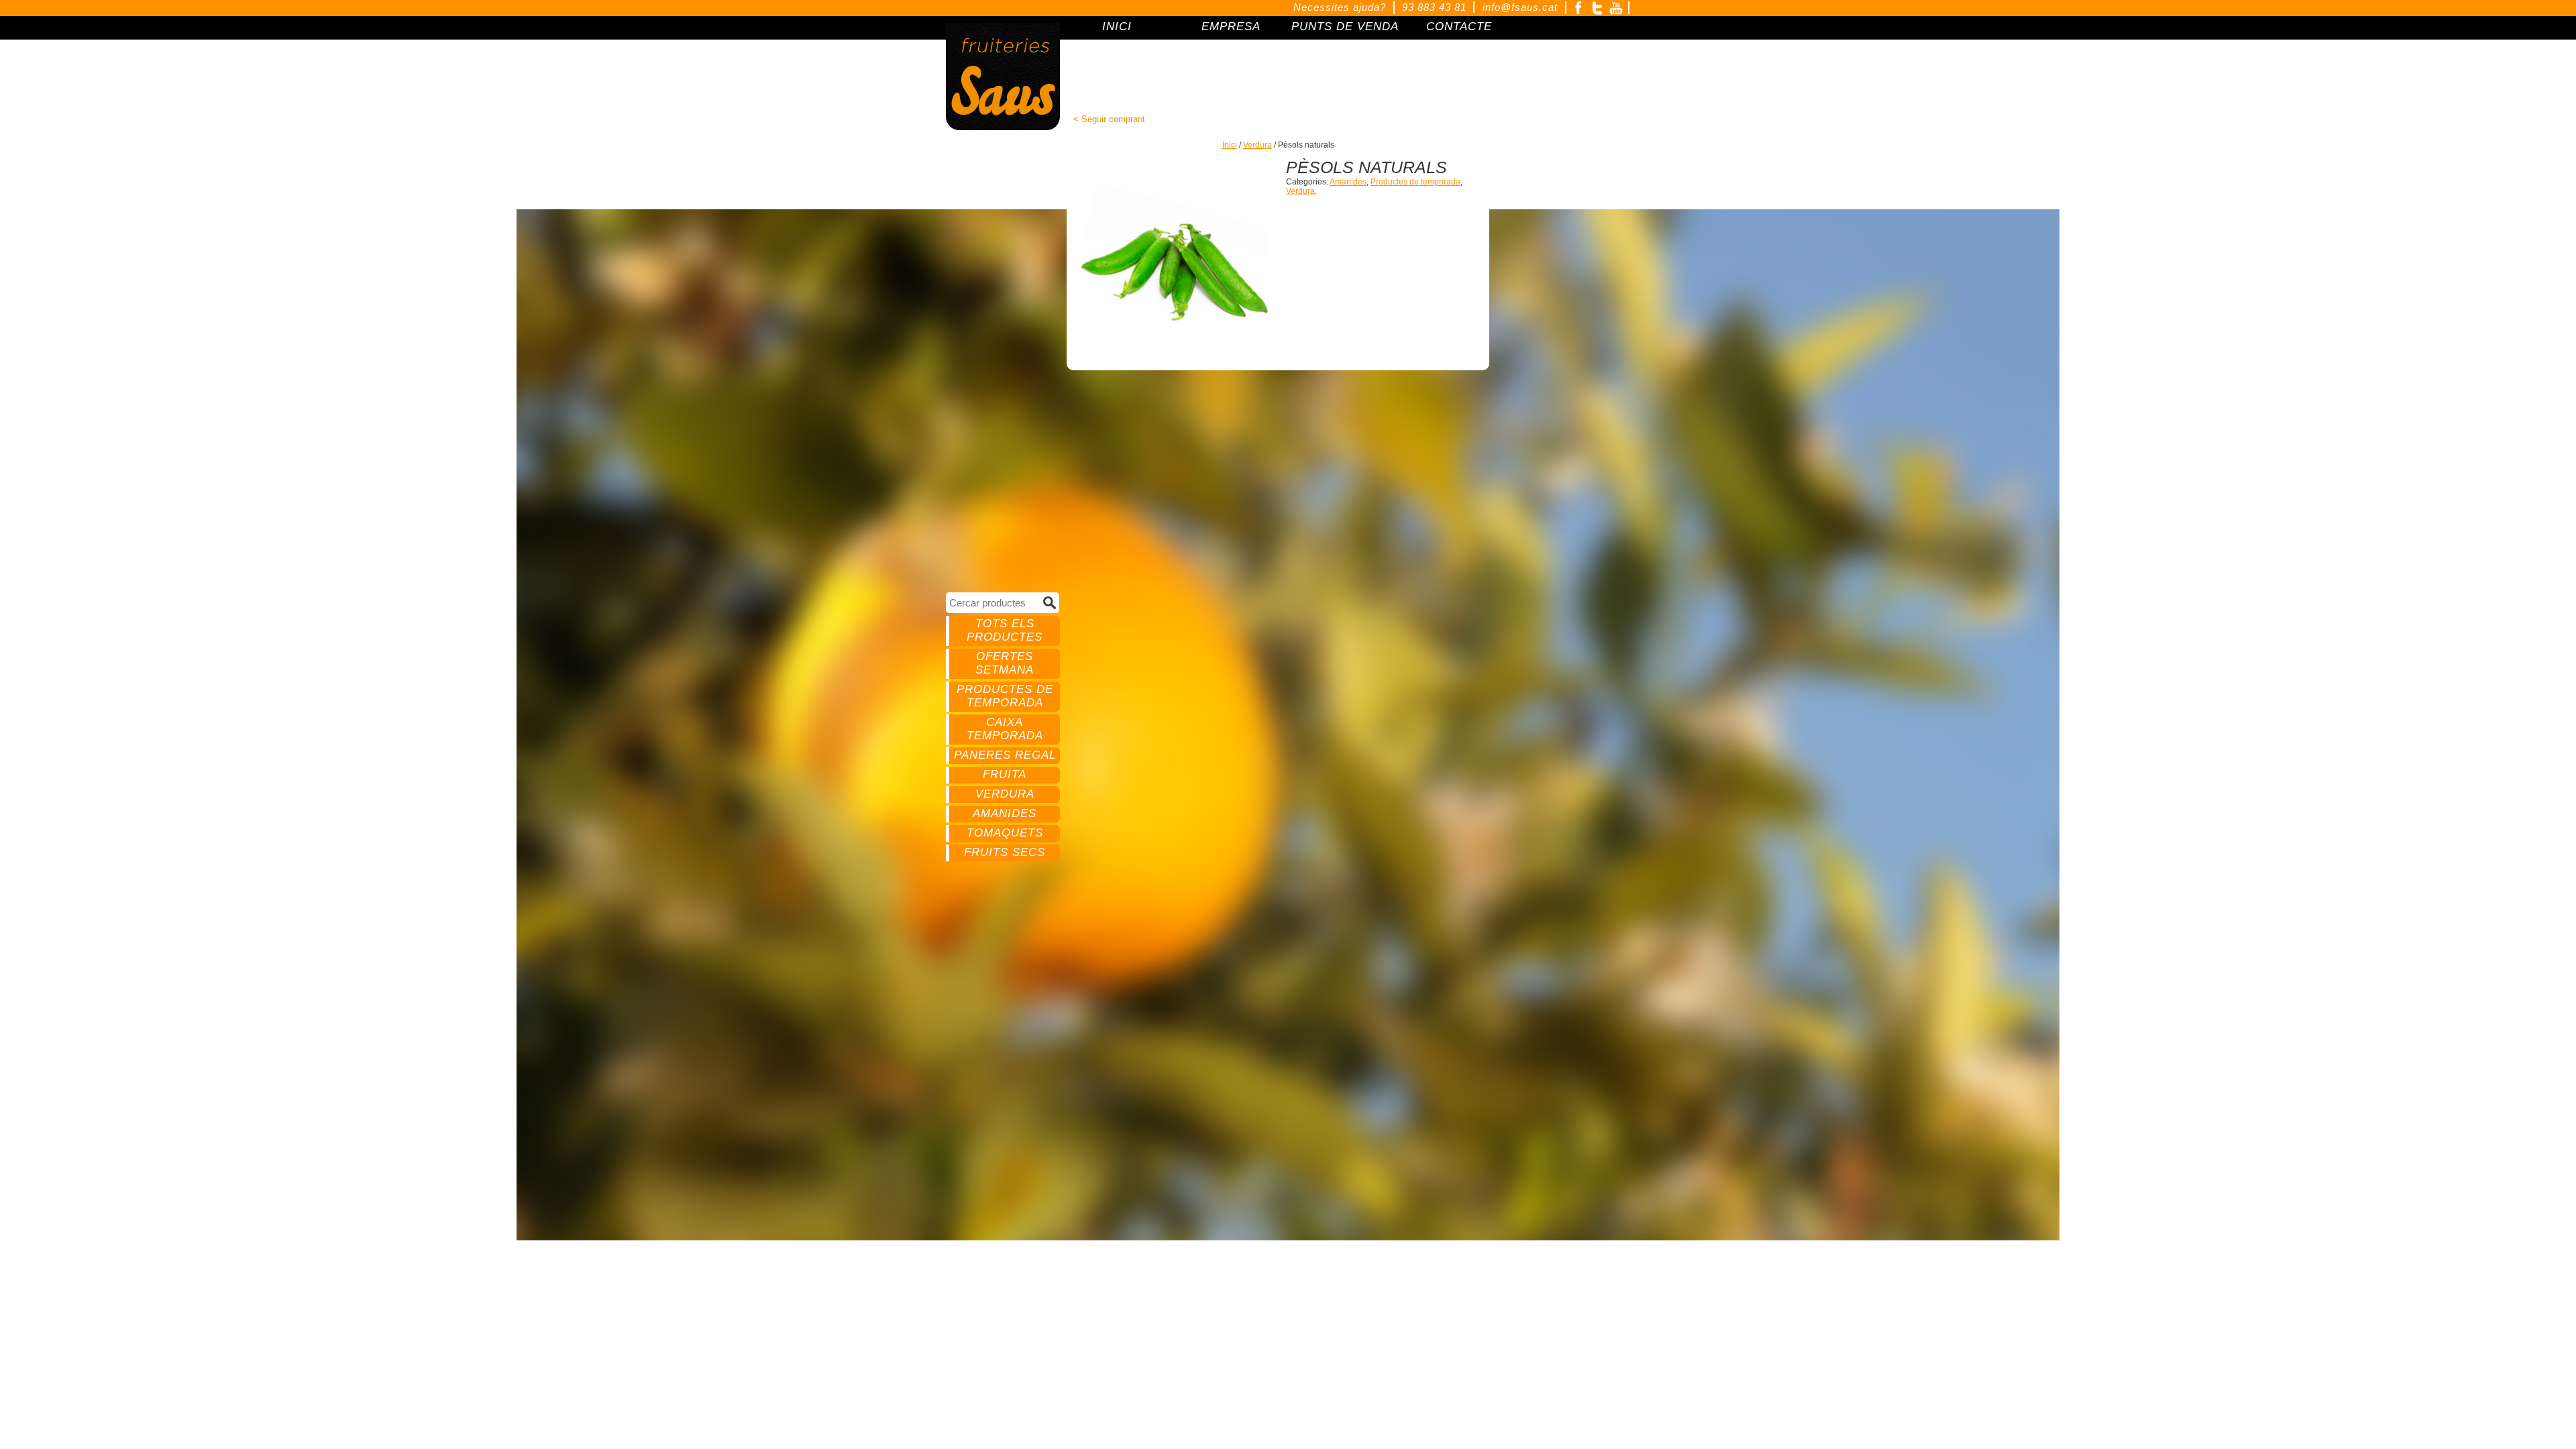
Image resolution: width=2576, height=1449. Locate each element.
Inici (1230, 145)
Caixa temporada (1005, 729)
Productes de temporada (1005, 696)
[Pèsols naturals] (1175, 253)
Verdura (1005, 794)
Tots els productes (1005, 630)
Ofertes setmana (1005, 663)
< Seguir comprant (1109, 119)
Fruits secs (1005, 852)
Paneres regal (1005, 755)
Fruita (1005, 774)
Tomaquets (1005, 833)
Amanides (1005, 813)
